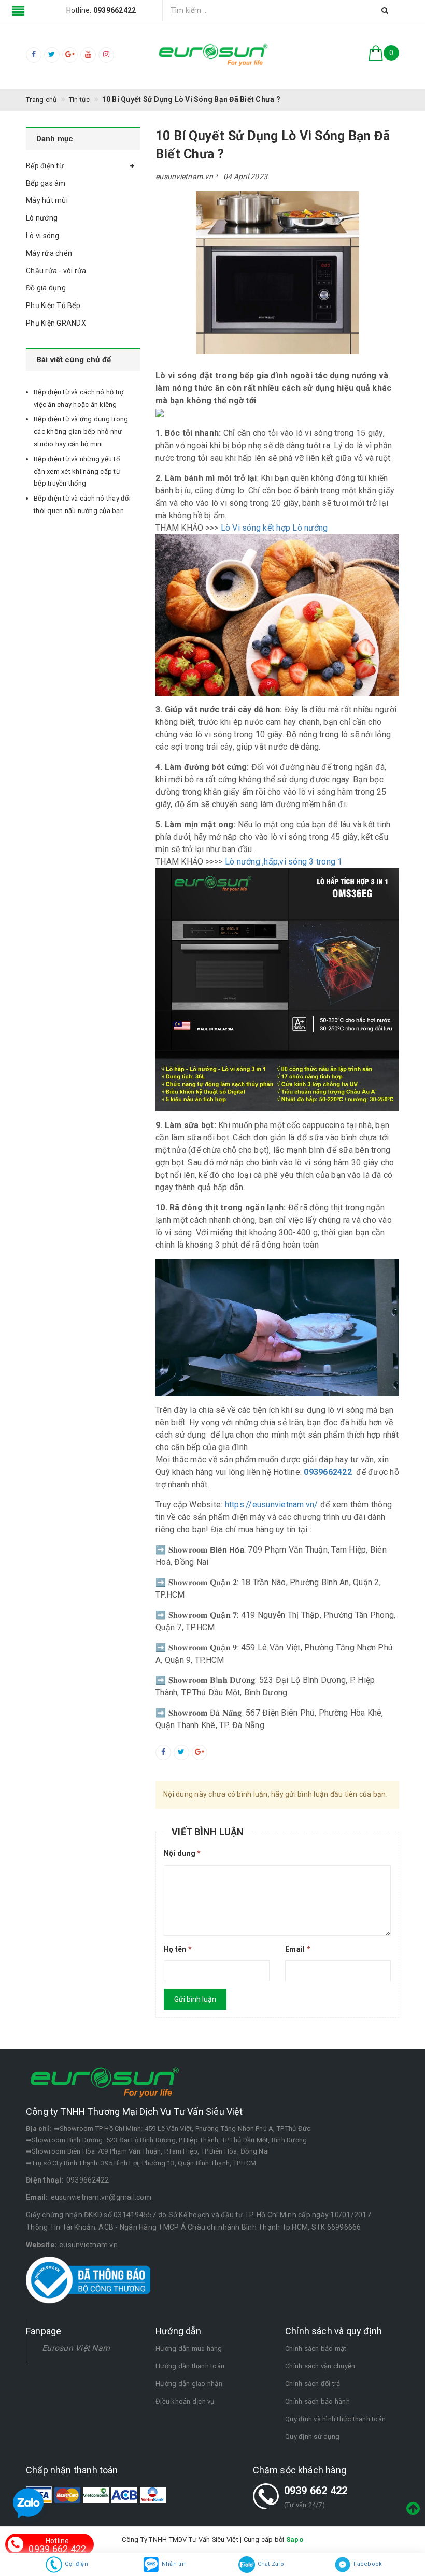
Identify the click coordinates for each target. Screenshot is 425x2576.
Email (298, 1949)
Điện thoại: (45, 2180)
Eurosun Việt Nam (76, 2348)
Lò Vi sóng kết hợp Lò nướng (275, 528)
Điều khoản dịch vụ (185, 2401)
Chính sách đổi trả (313, 2384)
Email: (37, 2197)
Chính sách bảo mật (316, 2348)
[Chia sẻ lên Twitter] (181, 1752)
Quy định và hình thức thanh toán (335, 2419)
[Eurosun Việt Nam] (212, 55)
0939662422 (88, 2180)
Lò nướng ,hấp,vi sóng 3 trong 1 (283, 862)
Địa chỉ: (39, 2128)
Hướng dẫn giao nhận (189, 2384)
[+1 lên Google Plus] (200, 1752)
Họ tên (178, 1949)
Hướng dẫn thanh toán (190, 2366)
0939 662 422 (316, 2491)
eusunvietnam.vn (88, 2245)
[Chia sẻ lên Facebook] (163, 1752)
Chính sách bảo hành (317, 2401)
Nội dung (182, 1853)
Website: (41, 2245)
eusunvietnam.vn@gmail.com (101, 2197)
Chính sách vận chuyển (320, 2366)
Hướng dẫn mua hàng (189, 2348)
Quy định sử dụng (312, 2436)
